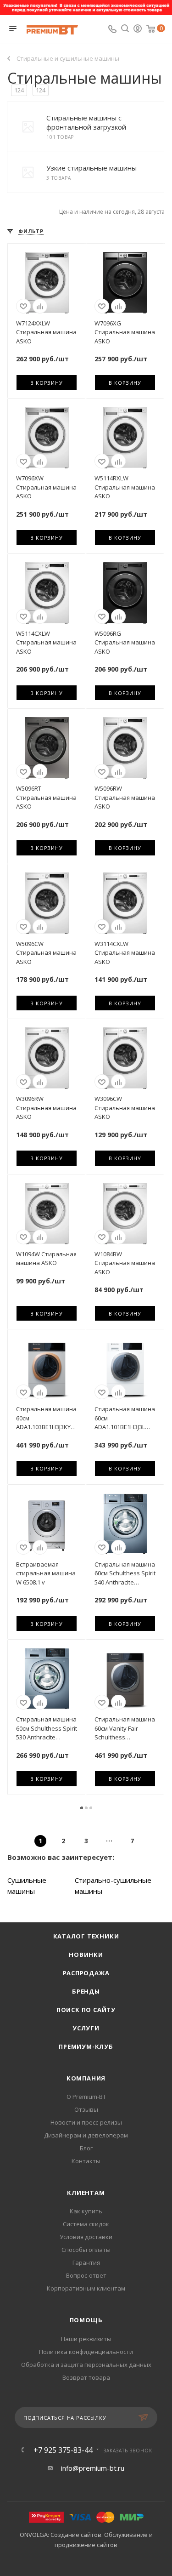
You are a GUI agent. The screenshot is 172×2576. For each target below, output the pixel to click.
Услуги (86, 2028)
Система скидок (86, 2224)
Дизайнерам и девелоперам (86, 2135)
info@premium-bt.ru (93, 2468)
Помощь (86, 2320)
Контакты (86, 2161)
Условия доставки (86, 2237)
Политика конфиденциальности (86, 2352)
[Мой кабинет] (138, 29)
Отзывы (86, 2109)
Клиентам (86, 2193)
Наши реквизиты (86, 2339)
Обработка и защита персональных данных (86, 2365)
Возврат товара (86, 2377)
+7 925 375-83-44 (63, 2450)
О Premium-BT (86, 2097)
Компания (86, 2078)
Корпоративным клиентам (86, 2288)
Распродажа (86, 1973)
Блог (86, 2148)
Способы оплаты (86, 2250)
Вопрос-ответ (86, 2275)
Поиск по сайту (86, 2010)
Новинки (86, 1955)
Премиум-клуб (86, 2046)
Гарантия (86, 2263)
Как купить (86, 2211)
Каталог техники (86, 1936)
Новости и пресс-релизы (86, 2122)
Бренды (86, 1991)
